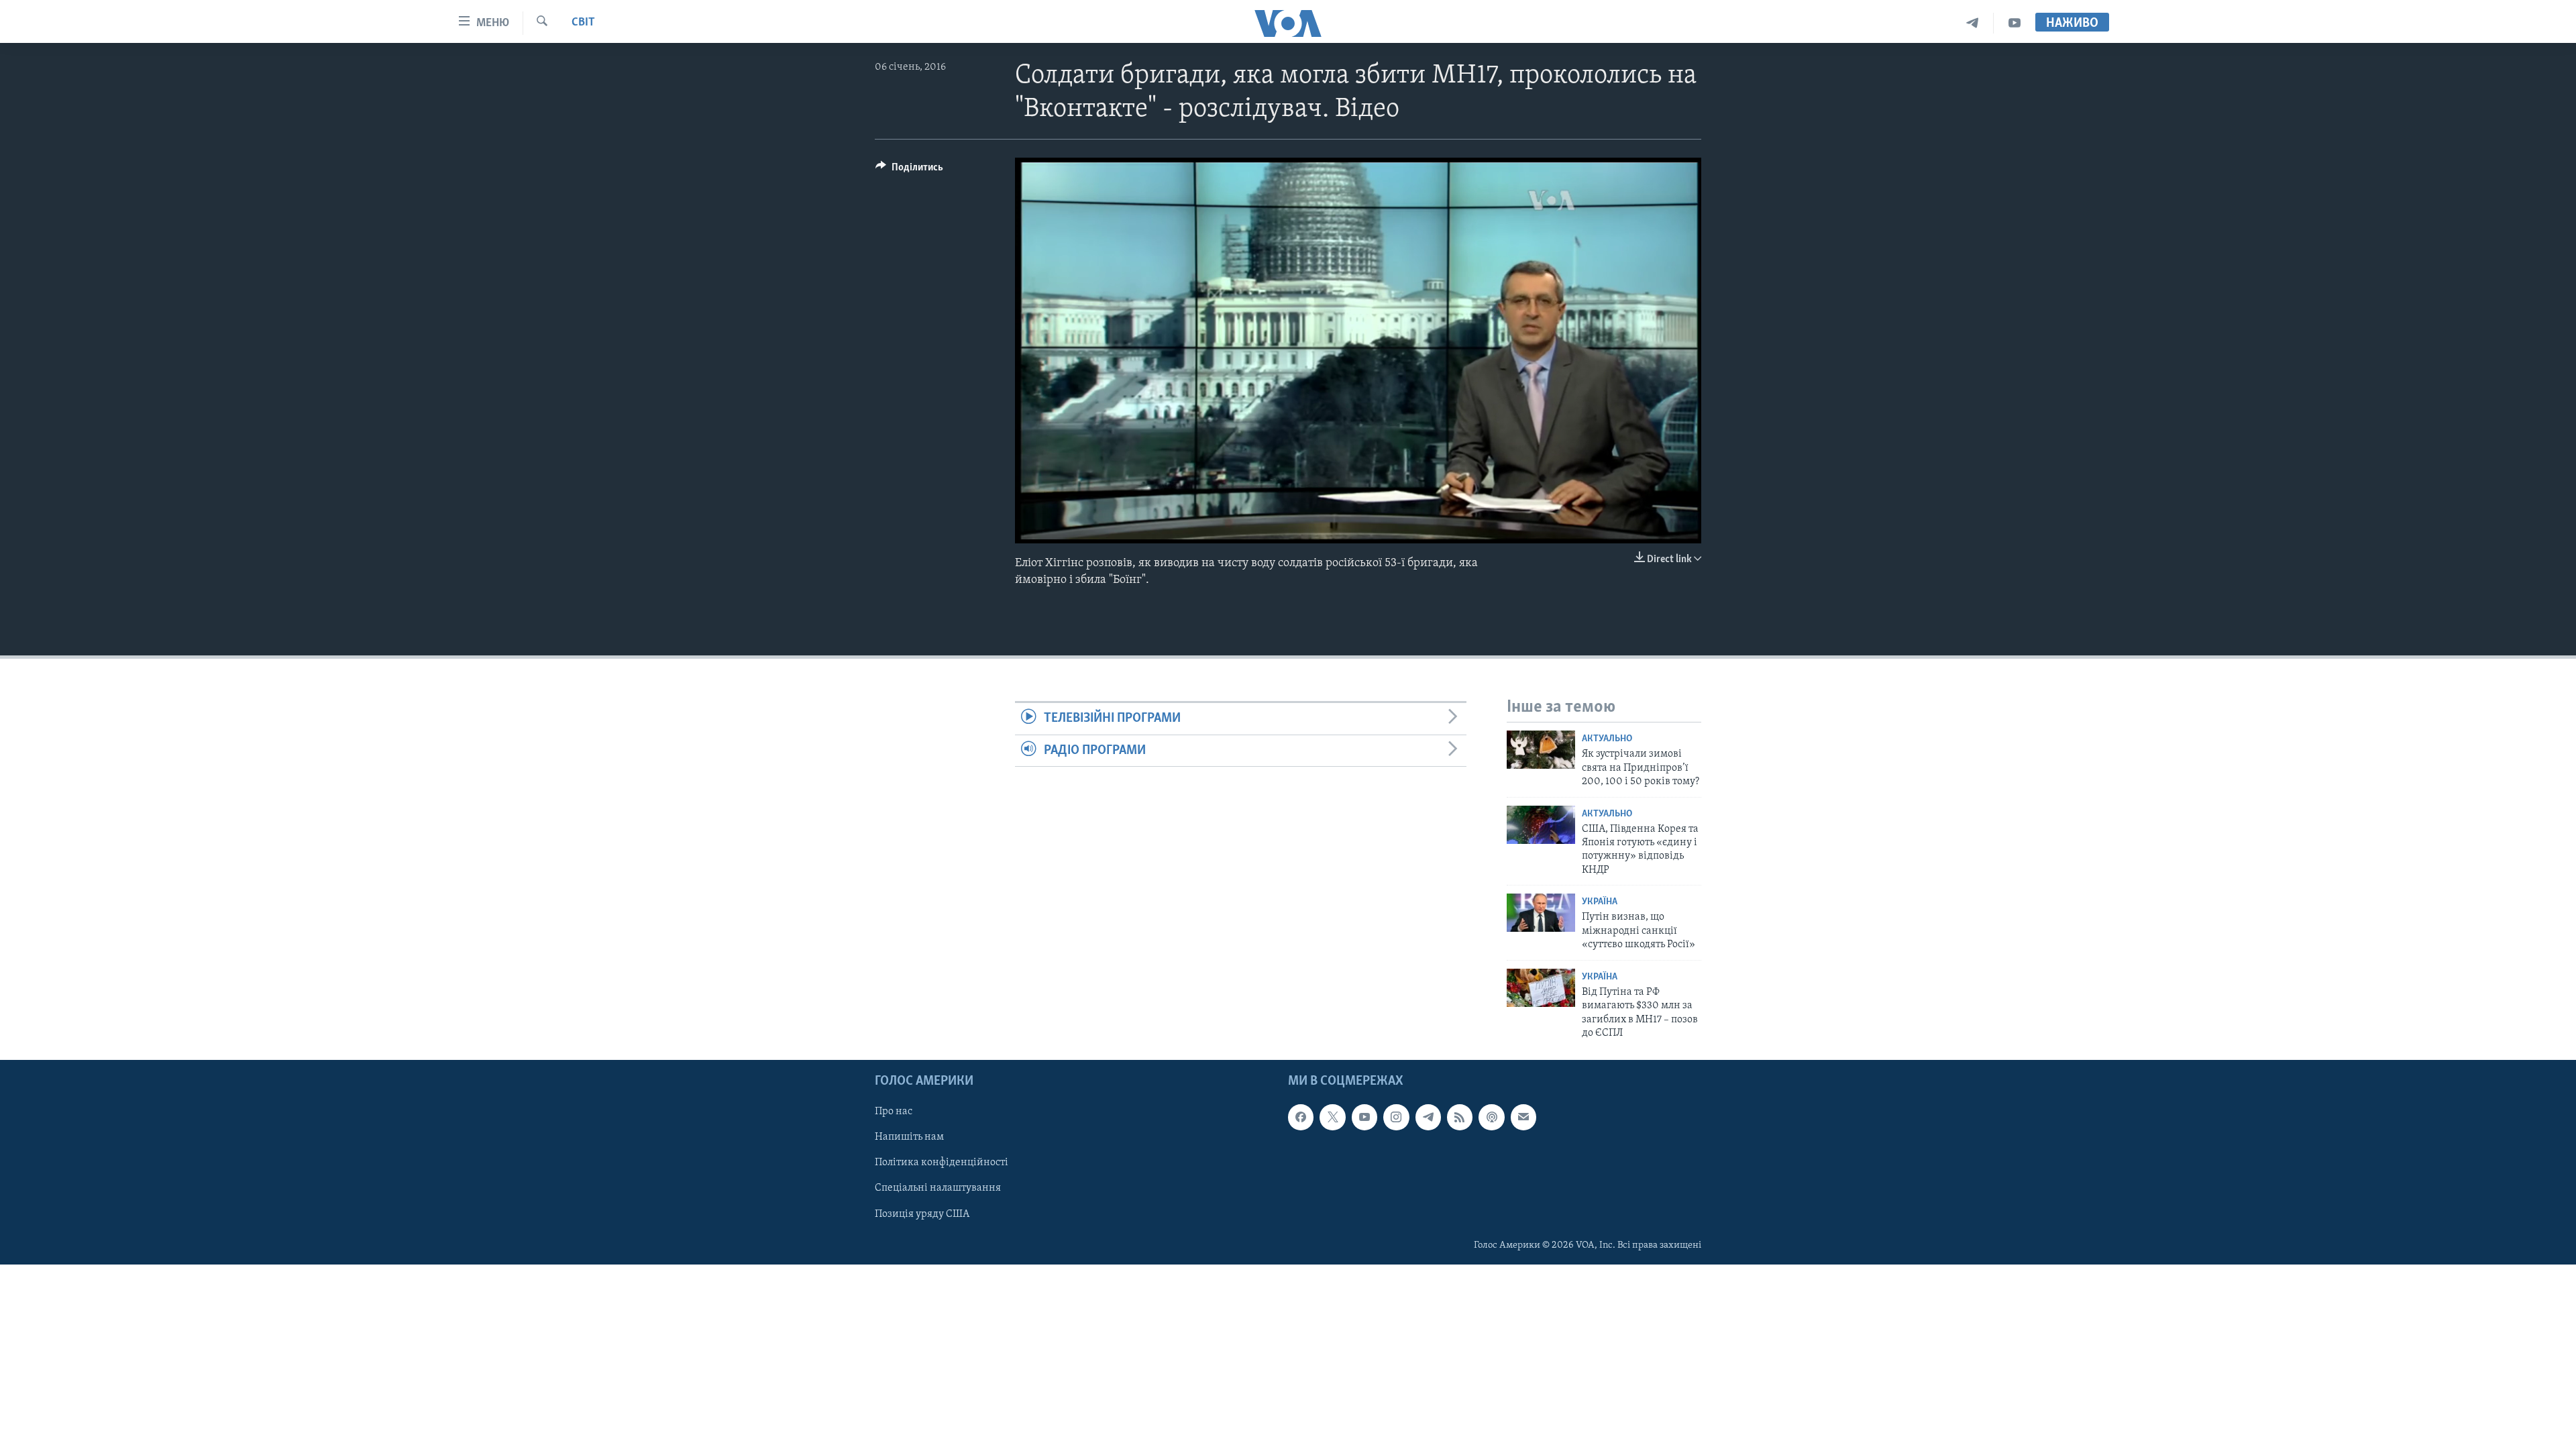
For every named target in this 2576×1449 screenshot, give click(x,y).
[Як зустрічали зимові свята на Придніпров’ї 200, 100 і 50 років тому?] (1541, 750)
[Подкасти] (1491, 1118)
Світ (583, 23)
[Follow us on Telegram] (1428, 1118)
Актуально (1607, 739)
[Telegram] (1973, 23)
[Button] (909, 170)
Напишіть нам (909, 1138)
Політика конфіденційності (942, 1163)
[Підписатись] (1523, 1118)
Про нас (894, 1112)
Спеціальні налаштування (938, 1189)
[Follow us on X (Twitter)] (1332, 1118)
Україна (1600, 902)
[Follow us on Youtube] (1364, 1118)
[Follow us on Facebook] (1301, 1118)
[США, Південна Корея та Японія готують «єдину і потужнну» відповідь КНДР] (1541, 825)
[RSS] (1460, 1118)
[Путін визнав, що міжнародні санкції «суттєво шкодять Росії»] (1541, 913)
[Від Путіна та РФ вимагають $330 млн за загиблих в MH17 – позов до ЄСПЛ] (1541, 988)
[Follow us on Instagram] (1396, 1118)
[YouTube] (2015, 23)
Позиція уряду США (922, 1214)
